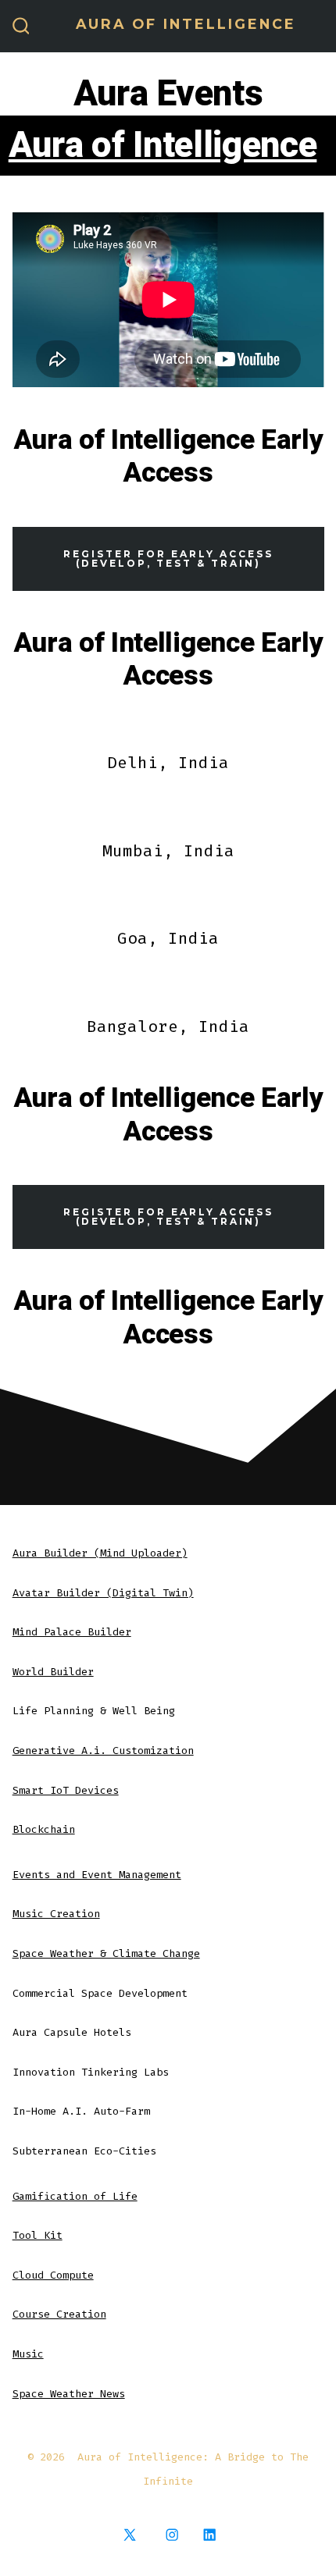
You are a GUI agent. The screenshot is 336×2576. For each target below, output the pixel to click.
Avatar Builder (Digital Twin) (103, 1593)
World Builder (53, 1672)
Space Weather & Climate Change (106, 1953)
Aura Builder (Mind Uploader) (100, 1553)
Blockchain (44, 1829)
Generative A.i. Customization (103, 1751)
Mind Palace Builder (72, 1632)
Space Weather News (69, 2394)
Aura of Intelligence (163, 146)
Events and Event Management (97, 1875)
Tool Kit (38, 2235)
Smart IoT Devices (66, 1790)
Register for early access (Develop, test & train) (168, 558)
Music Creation (56, 1914)
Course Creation (59, 2314)
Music (28, 2354)
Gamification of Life (75, 2196)
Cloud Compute (53, 2275)
